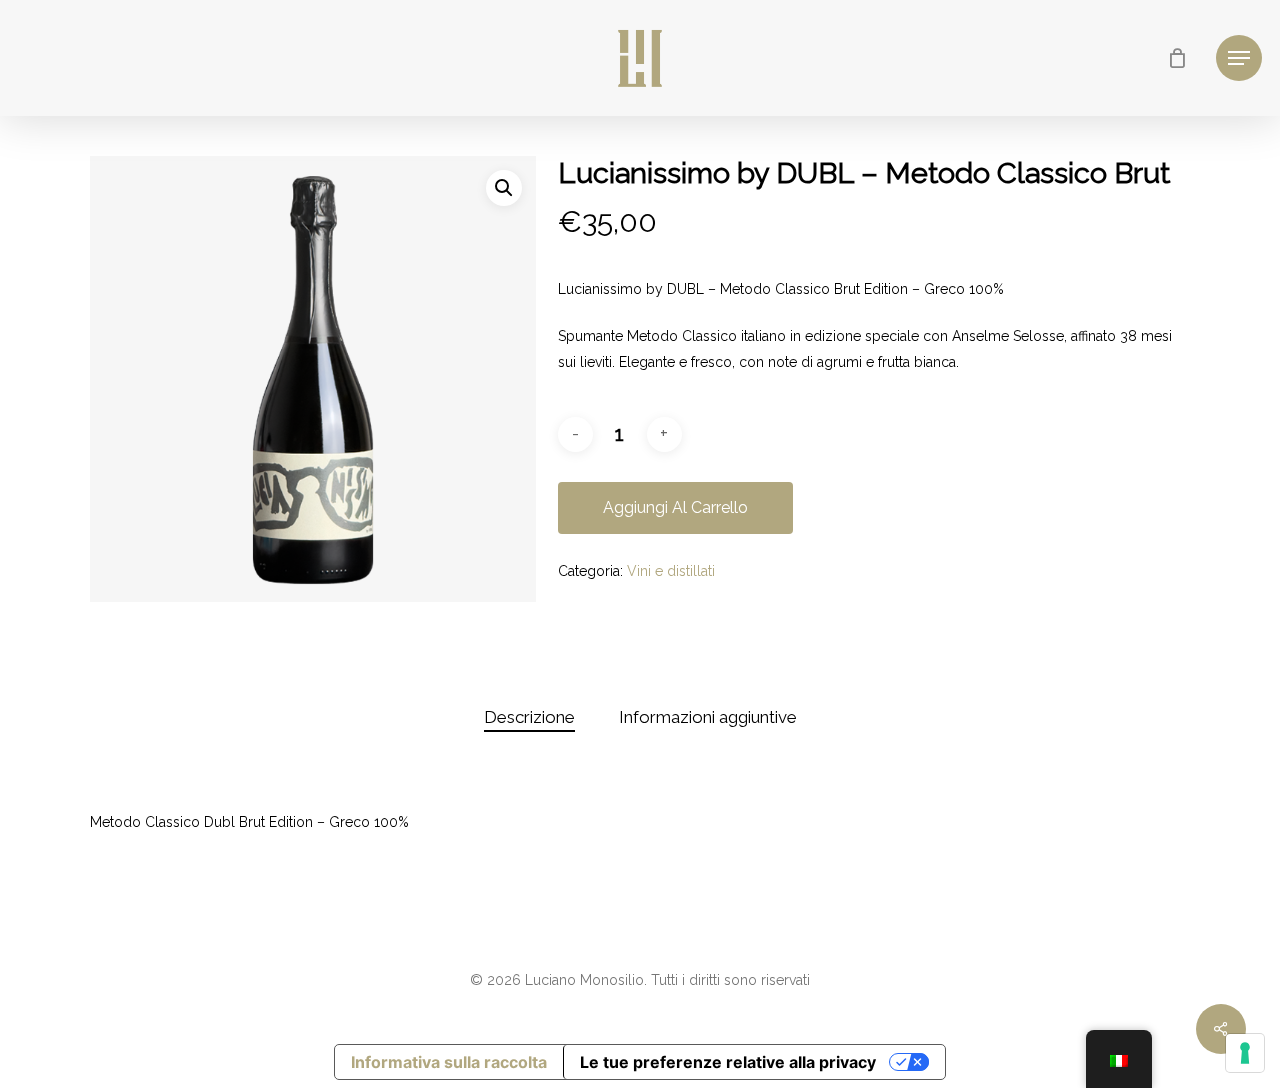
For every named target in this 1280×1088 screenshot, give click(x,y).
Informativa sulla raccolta (449, 1062)
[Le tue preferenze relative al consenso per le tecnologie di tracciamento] (1245, 1053)
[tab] (529, 717)
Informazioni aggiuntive (708, 717)
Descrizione (529, 717)
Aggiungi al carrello (675, 507)
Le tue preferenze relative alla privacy (728, 1062)
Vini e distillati (671, 571)
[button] (504, 188)
